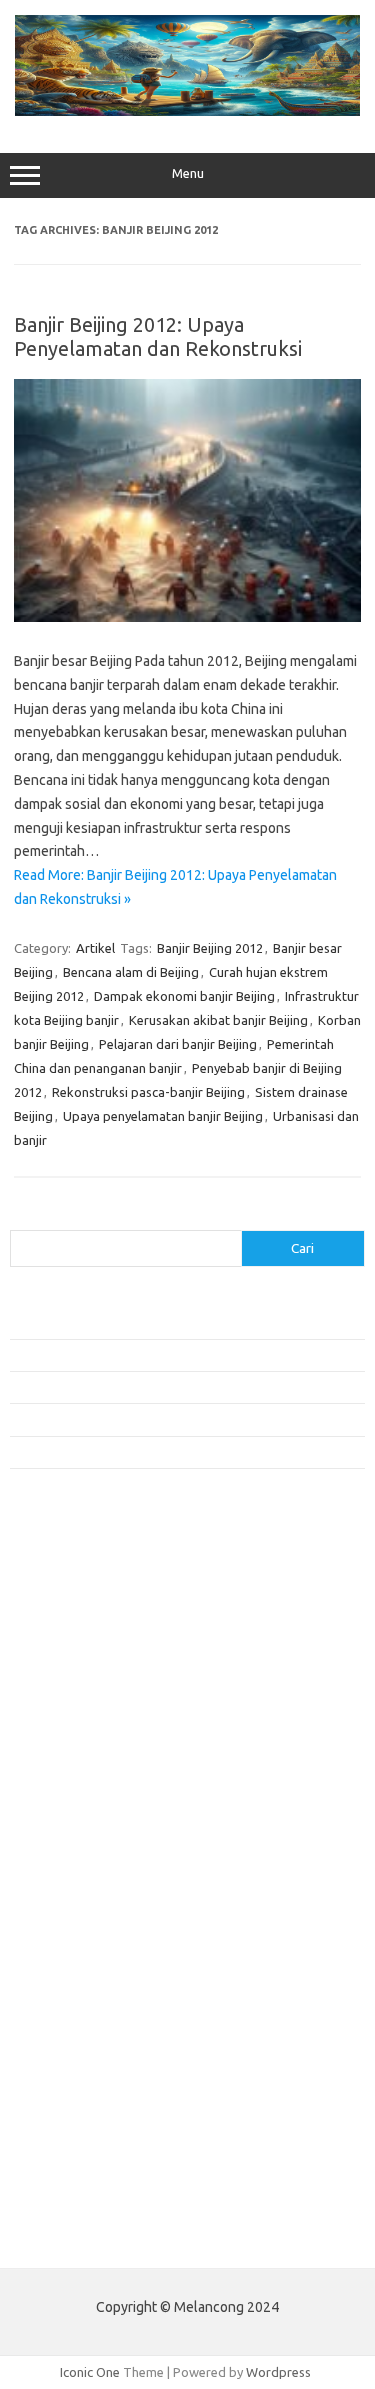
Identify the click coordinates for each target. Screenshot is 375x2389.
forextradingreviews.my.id (99, 1836)
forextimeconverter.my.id (96, 1875)
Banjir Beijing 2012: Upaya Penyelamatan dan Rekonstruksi (158, 336)
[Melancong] (187, 111)
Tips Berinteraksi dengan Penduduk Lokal (129, 1322)
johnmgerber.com (72, 2103)
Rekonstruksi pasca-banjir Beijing (148, 1092)
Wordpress (278, 2372)
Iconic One (90, 2372)
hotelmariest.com (72, 1702)
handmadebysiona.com (89, 1683)
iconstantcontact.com (83, 1740)
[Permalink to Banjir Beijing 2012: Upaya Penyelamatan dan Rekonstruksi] (187, 617)
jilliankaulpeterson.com (88, 2064)
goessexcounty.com (80, 1664)
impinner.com (59, 1760)
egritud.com (56, 1930)
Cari (21, 1218)
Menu (188, 173)
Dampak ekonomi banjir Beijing (184, 996)
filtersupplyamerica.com (92, 1644)
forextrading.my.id (75, 1856)
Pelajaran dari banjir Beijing (178, 1044)
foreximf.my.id (63, 1798)
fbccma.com (55, 1625)
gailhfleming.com (71, 1968)
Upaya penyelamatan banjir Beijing (163, 1116)
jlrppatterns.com (69, 2084)
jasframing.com (65, 1779)
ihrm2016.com (63, 2026)
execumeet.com (68, 1606)
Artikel (95, 948)
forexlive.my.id (64, 1817)
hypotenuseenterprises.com (105, 1721)
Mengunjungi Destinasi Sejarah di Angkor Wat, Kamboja (169, 1452)
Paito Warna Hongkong (88, 2194)
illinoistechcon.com (76, 2045)
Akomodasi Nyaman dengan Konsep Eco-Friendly (151, 1355)
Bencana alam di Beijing (131, 972)
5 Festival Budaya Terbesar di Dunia (113, 1387)
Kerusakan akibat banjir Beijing (218, 1020)
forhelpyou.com (67, 1949)
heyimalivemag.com (79, 1988)
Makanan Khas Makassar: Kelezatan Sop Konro (145, 1419)
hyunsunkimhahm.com (85, 2007)
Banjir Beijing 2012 (210, 948)
